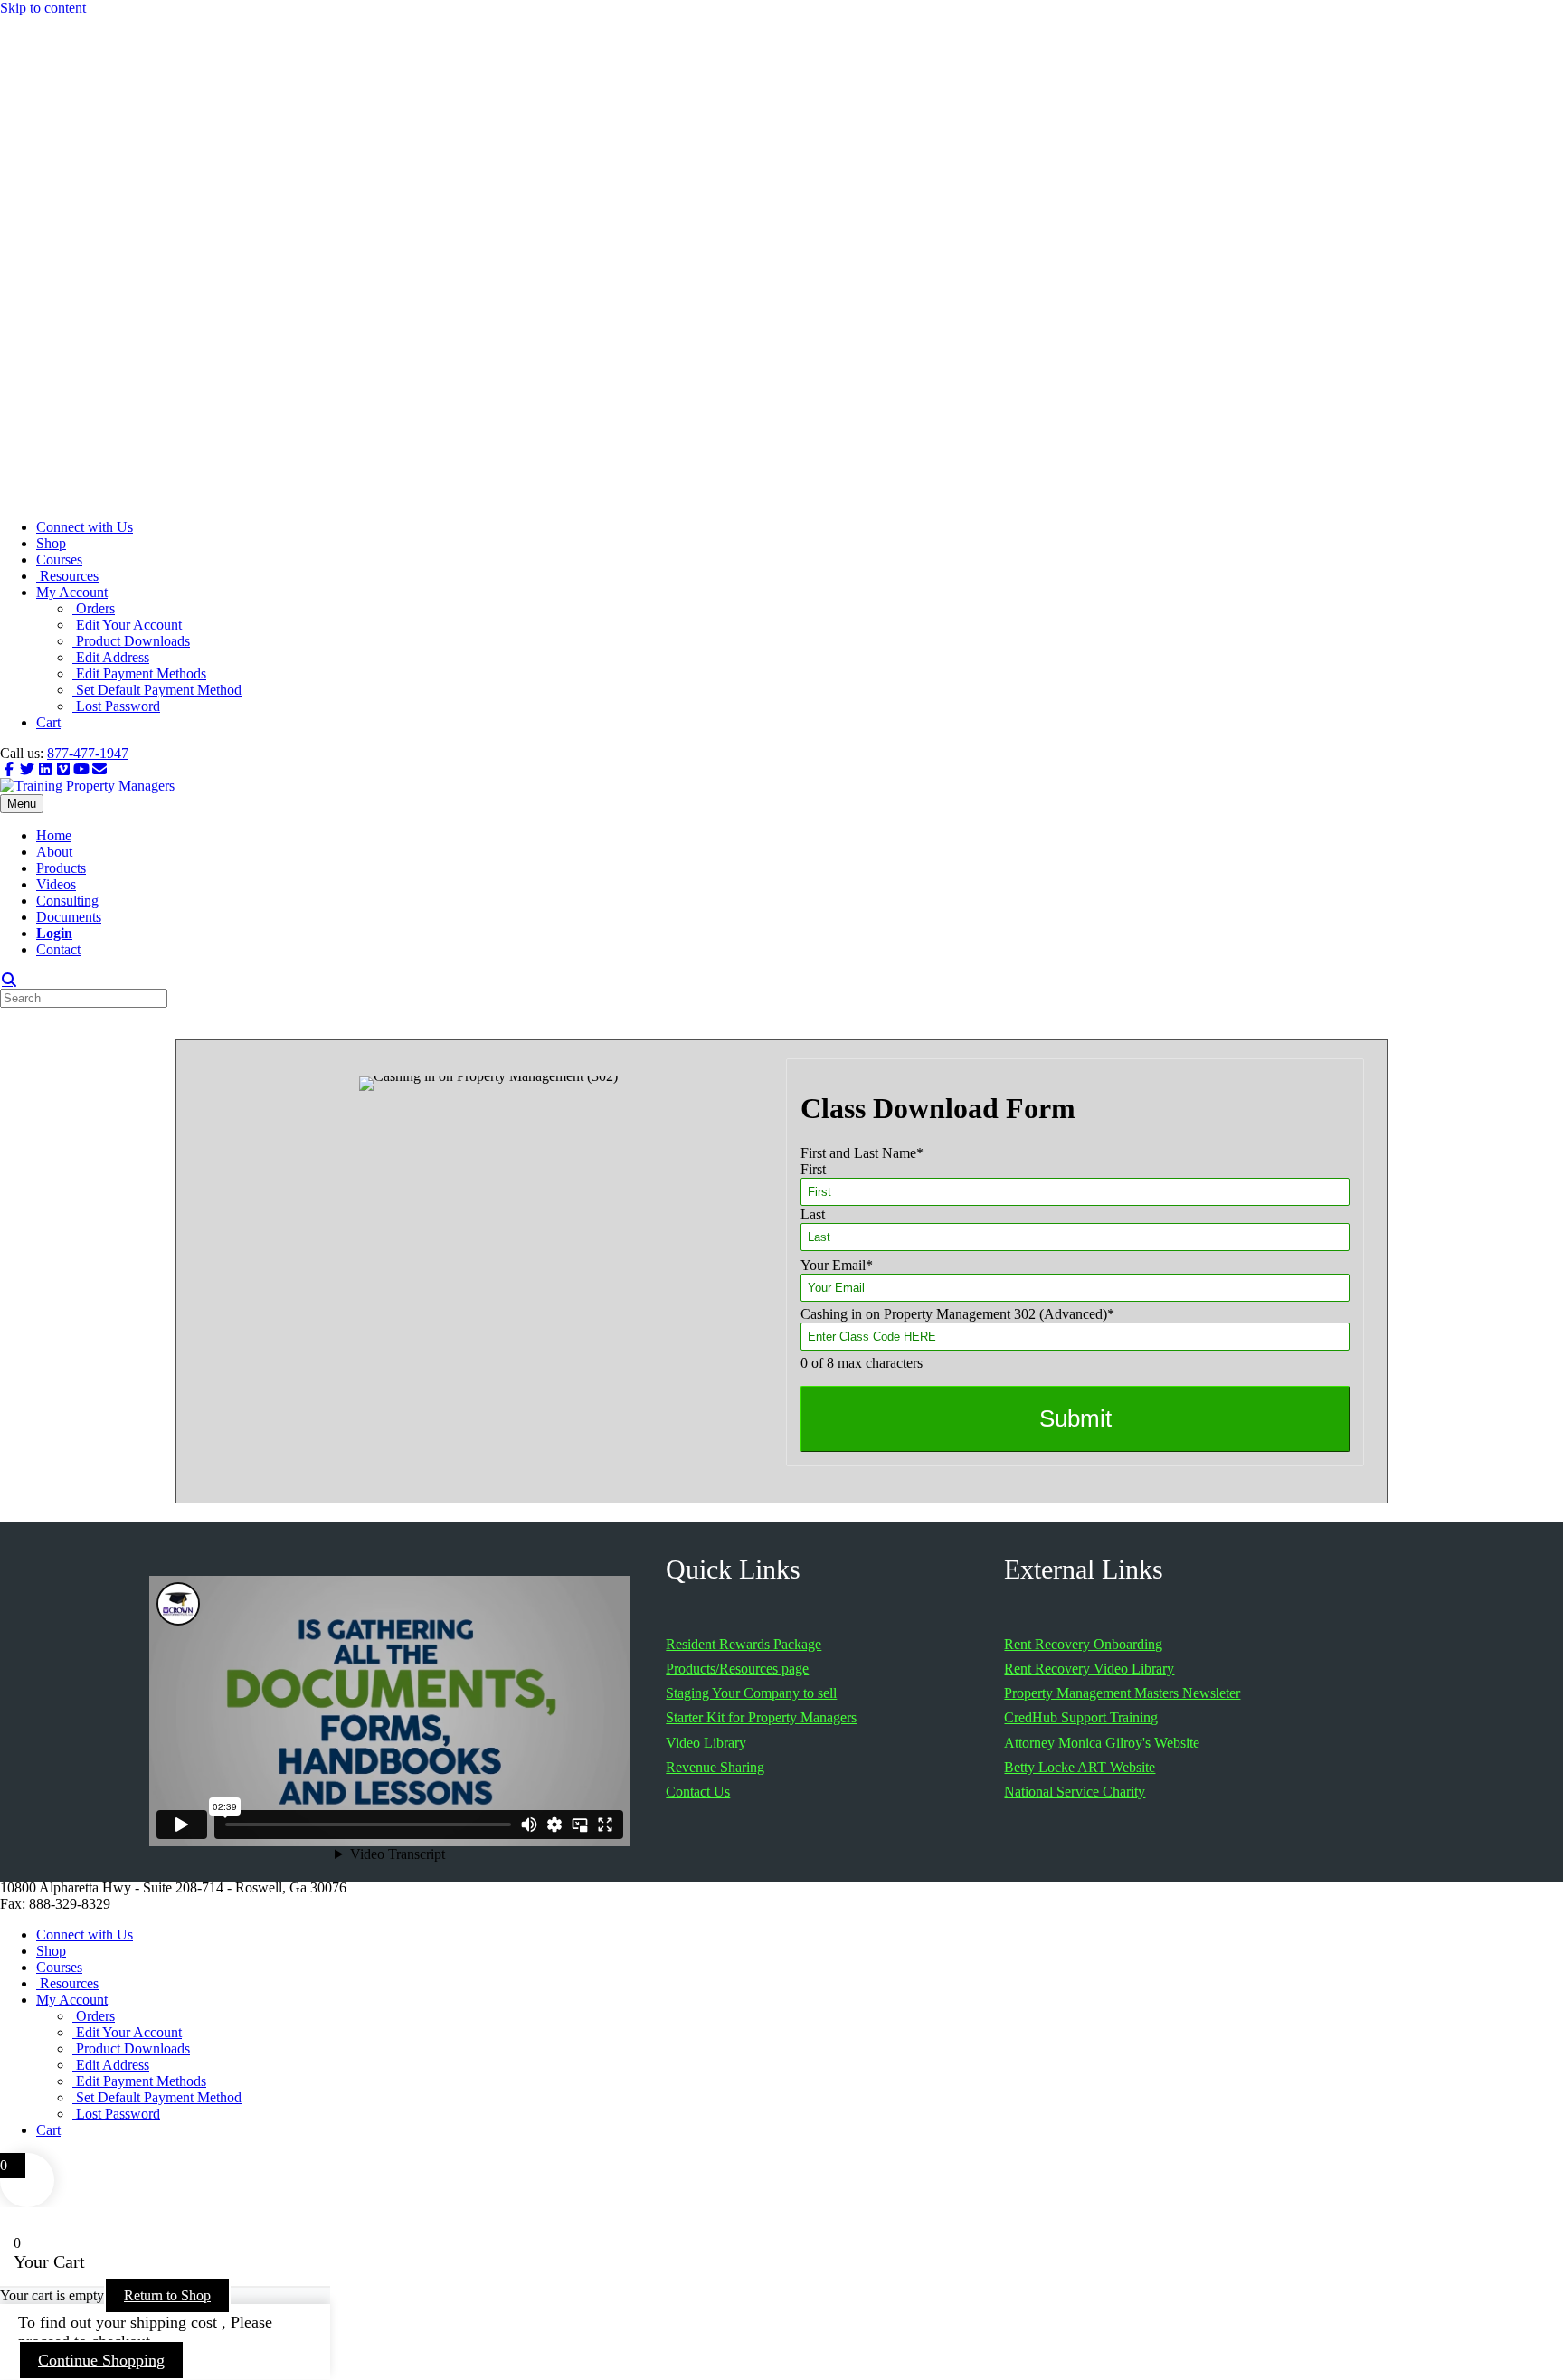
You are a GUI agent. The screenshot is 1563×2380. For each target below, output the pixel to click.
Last (813, 1214)
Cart (48, 722)
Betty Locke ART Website (1080, 1767)
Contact (58, 949)
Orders (94, 608)
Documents (69, 917)
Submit (1075, 1418)
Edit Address (111, 657)
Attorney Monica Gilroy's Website (1102, 1743)
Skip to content (43, 8)
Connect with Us (85, 527)
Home (54, 835)
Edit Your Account (127, 625)
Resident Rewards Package (744, 1644)
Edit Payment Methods (139, 673)
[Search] (9, 980)
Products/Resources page (737, 1669)
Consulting (67, 901)
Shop (51, 543)
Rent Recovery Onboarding (1083, 1644)
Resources (67, 576)
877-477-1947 (88, 753)
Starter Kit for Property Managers (761, 1717)
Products (61, 868)
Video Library (706, 1743)
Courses (59, 559)
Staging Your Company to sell (751, 1693)
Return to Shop (167, 2295)
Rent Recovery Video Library (1089, 1669)
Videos (56, 884)
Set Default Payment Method (157, 690)
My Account (72, 592)
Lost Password (116, 706)
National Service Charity (1075, 1792)
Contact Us (698, 1792)
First (813, 1169)
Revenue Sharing (715, 1767)
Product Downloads (131, 641)
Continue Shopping (101, 2360)
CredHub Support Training (1081, 1717)
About (54, 852)
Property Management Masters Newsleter (1122, 1693)
